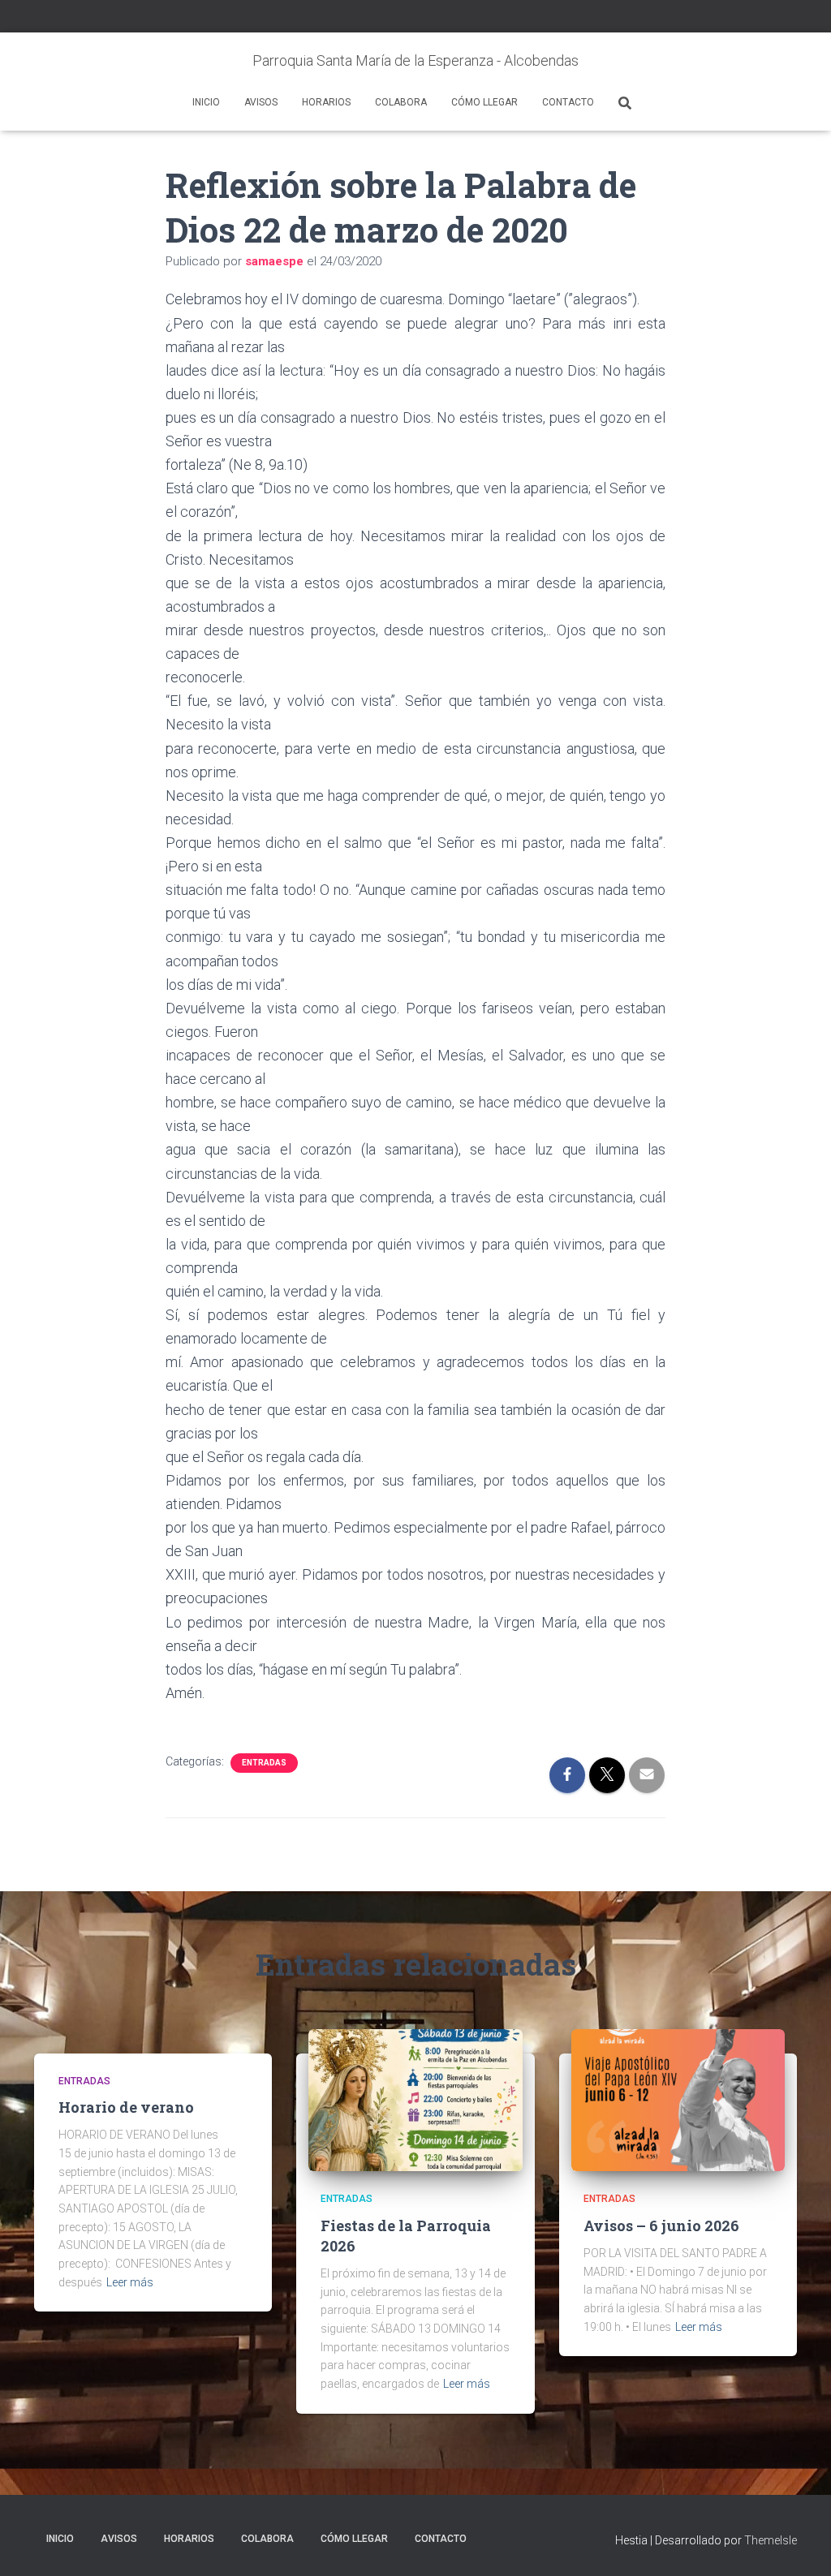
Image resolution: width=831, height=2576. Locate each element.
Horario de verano (126, 2107)
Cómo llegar (484, 102)
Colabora (401, 102)
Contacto (568, 102)
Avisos (261, 102)
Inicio (206, 102)
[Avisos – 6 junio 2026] (678, 2099)
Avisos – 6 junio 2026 (661, 2226)
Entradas (264, 1763)
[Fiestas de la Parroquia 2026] (415, 2099)
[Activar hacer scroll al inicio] (799, 2544)
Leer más (130, 2282)
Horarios (326, 102)
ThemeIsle (771, 2540)
